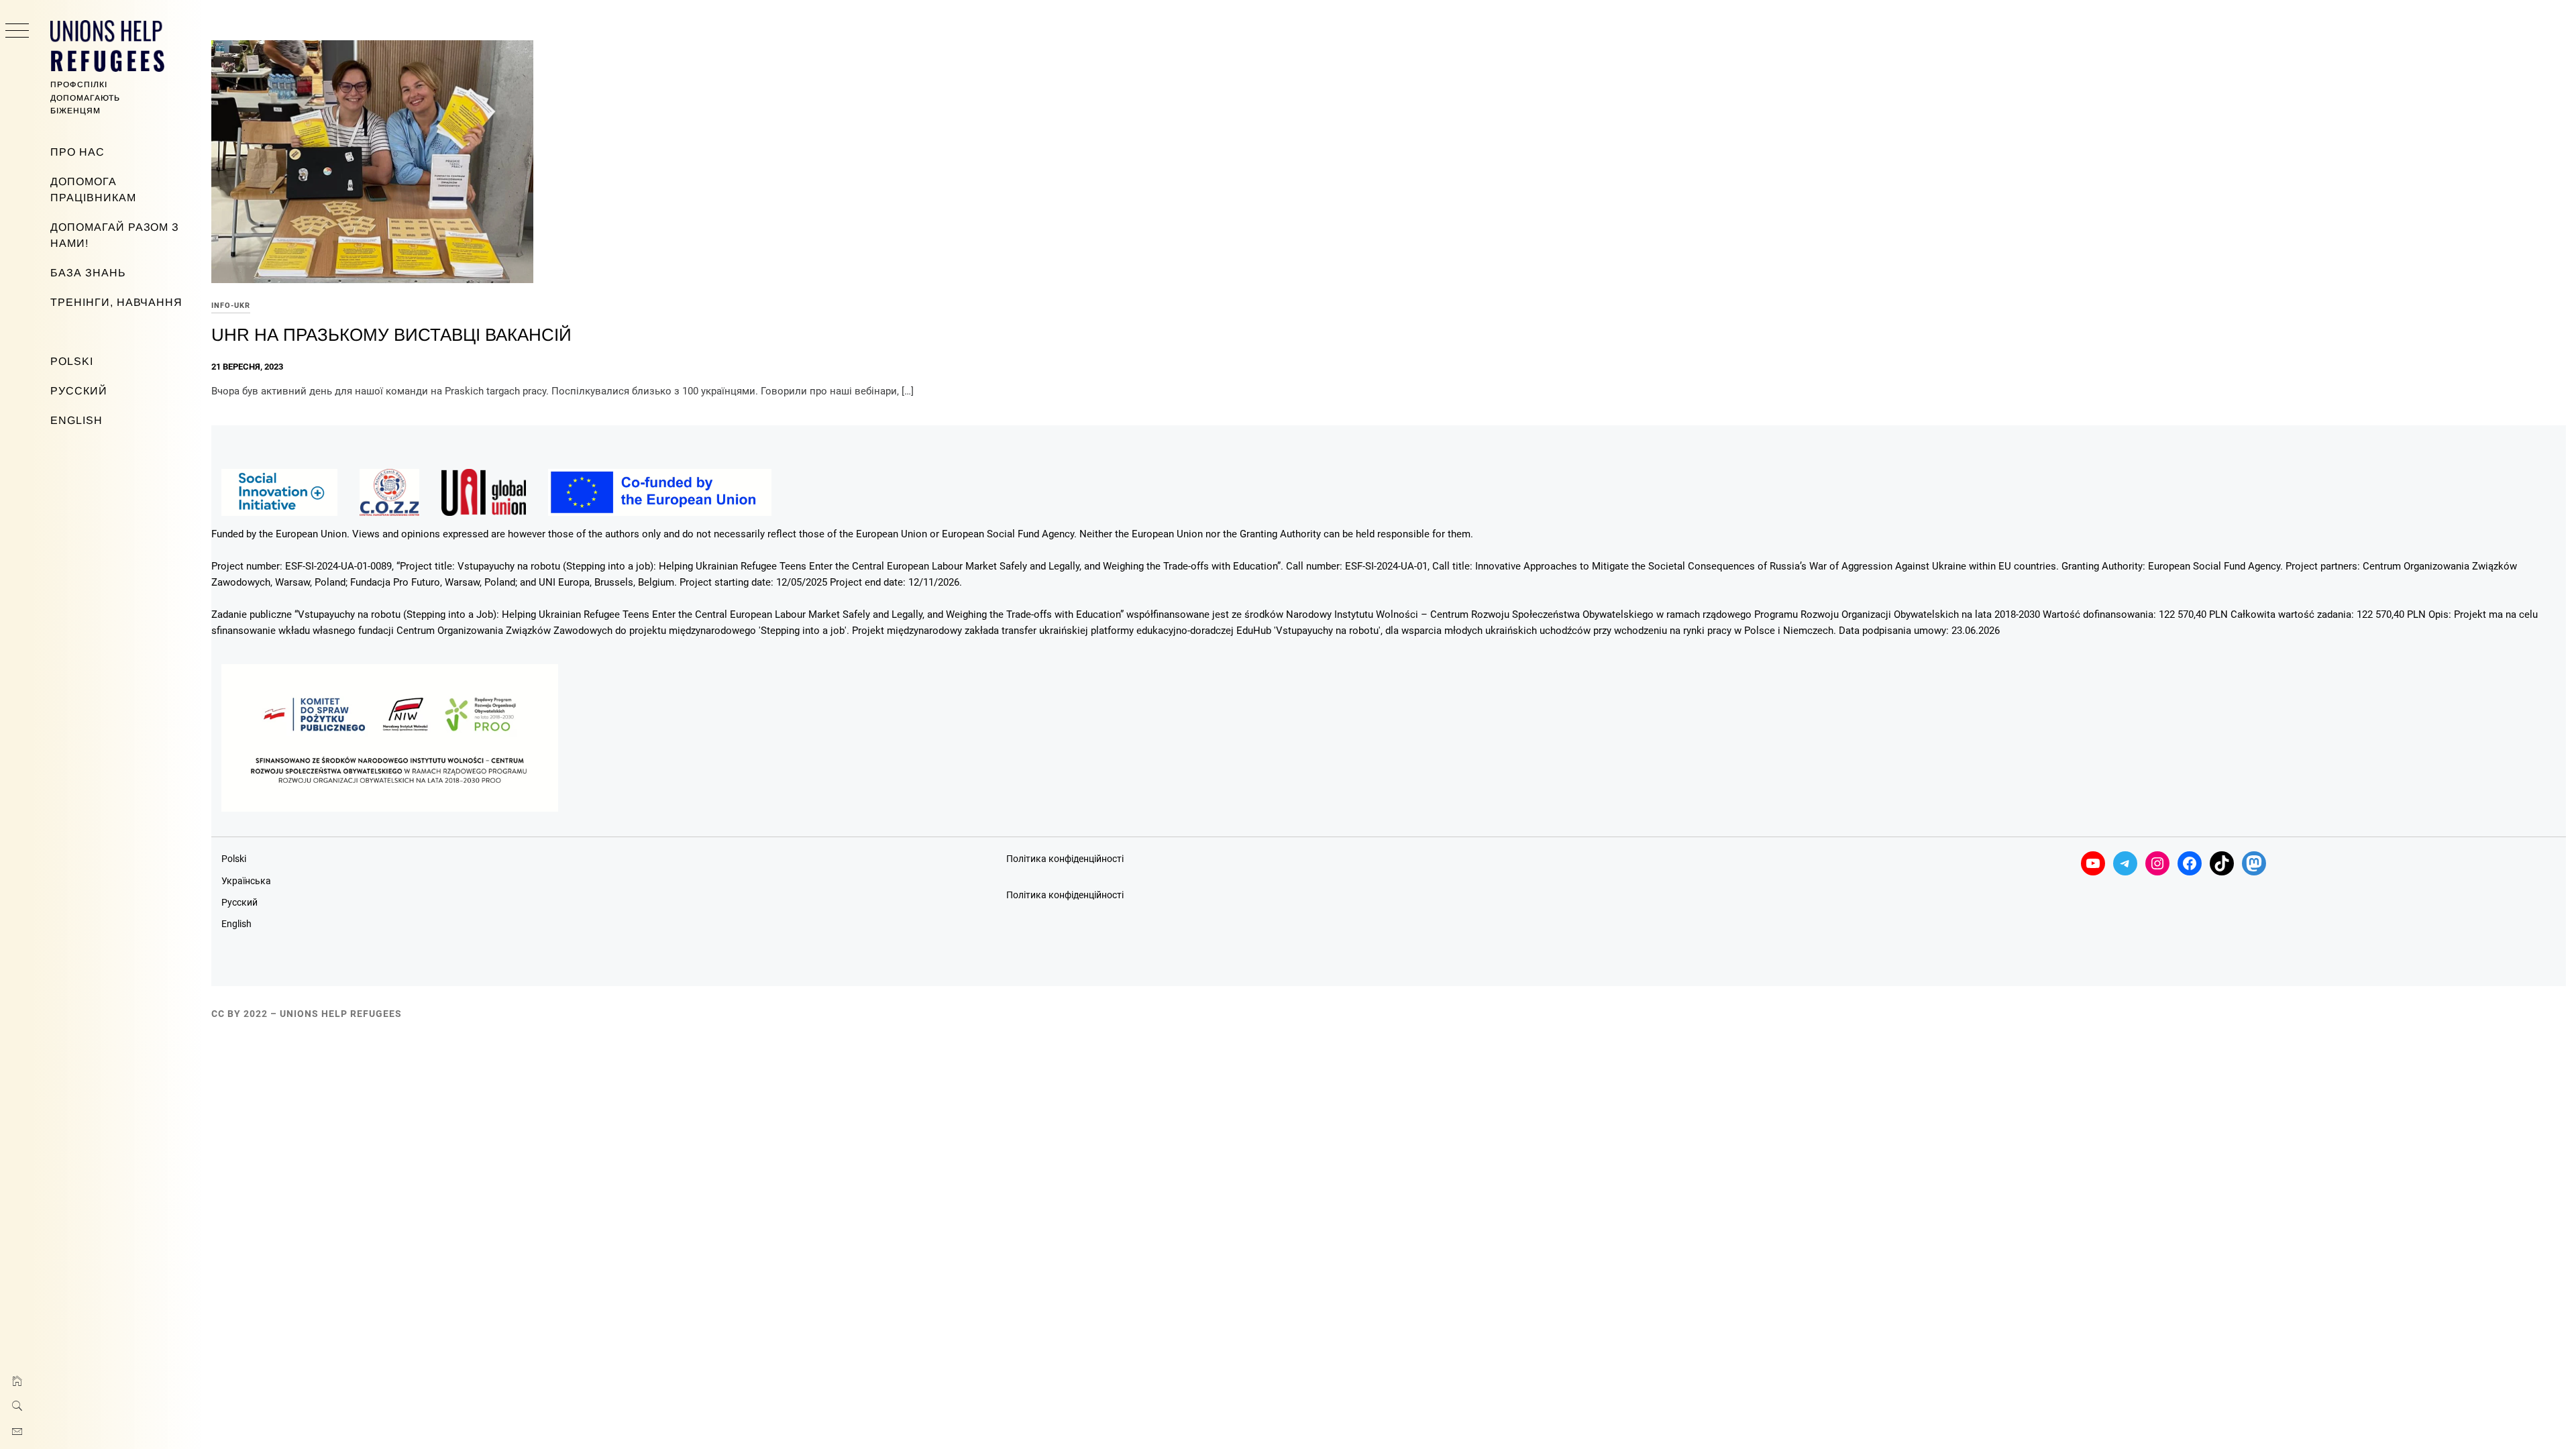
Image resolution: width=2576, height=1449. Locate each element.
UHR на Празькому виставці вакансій (391, 335)
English (76, 420)
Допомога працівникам (93, 190)
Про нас (77, 152)
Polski (72, 361)
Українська (246, 881)
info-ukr (231, 306)
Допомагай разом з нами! (115, 235)
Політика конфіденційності (1065, 859)
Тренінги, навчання (116, 302)
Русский (79, 391)
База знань (88, 273)
